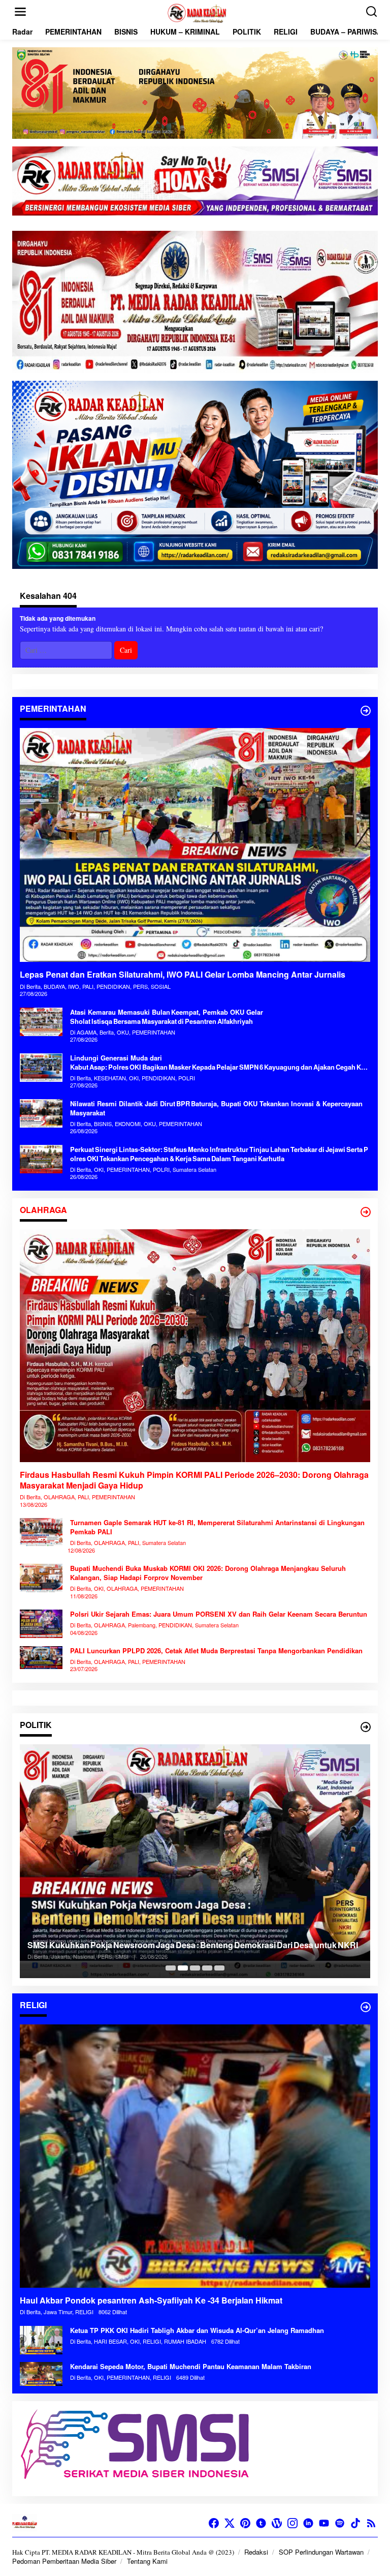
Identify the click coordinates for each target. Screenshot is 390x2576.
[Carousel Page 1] (171, 1968)
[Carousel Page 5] (219, 1968)
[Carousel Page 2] (183, 1968)
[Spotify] (340, 2523)
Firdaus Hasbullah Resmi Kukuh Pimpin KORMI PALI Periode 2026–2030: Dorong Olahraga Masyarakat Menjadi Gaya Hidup (194, 1480)
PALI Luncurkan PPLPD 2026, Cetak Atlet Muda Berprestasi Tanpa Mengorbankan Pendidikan (216, 1651)
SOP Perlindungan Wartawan (321, 2552)
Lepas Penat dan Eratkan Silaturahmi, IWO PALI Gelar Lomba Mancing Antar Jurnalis (183, 975)
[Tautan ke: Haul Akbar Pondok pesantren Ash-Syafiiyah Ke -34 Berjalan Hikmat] (195, 2156)
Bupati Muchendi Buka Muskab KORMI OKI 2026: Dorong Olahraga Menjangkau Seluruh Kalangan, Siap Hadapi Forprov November (208, 1573)
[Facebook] (214, 2523)
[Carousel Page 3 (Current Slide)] (195, 1968)
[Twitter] (230, 2523)
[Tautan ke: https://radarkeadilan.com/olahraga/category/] (366, 1212)
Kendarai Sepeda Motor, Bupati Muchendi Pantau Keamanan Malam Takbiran (191, 2367)
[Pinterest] (245, 2523)
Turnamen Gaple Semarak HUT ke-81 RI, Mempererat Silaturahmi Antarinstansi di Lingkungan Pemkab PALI (217, 1527)
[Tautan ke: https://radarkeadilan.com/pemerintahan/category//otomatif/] (366, 711)
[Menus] (20, 12)
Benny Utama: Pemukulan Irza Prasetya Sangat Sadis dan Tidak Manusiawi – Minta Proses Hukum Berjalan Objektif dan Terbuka (170, 1940)
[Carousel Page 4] (207, 1968)
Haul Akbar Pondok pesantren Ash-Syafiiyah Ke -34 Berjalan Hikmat (152, 2301)
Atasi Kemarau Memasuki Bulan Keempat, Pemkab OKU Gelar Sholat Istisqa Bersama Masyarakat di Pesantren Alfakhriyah (167, 1017)
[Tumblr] (261, 2523)
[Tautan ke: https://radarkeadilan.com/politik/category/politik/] (366, 1727)
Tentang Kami (147, 2561)
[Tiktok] (355, 2523)
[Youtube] (324, 2523)
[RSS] (371, 2523)
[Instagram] (292, 2523)
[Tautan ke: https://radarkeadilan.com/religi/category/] (366, 2007)
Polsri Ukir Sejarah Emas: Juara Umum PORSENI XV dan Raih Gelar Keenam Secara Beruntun (219, 1614)
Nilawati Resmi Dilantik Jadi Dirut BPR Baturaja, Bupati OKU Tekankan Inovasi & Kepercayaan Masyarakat (216, 1108)
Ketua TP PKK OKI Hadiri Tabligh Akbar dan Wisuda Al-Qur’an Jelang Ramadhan (197, 2330)
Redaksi (256, 2552)
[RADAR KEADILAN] (197, 12)
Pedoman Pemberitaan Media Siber (64, 2561)
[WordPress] (277, 2523)
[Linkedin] (308, 2523)
